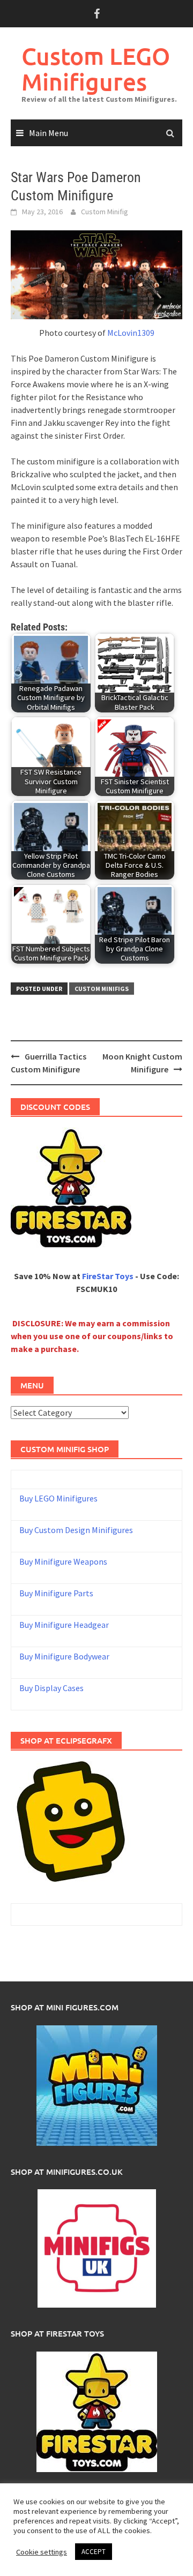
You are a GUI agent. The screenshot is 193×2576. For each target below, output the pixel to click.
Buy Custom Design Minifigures (76, 1530)
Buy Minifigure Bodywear (64, 1656)
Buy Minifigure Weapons (63, 1561)
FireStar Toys (108, 1276)
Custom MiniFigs (102, 989)
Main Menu (49, 133)
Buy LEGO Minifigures (58, 1498)
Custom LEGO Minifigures (96, 69)
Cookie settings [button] (42, 2552)
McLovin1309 (131, 333)
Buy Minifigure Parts (56, 1593)
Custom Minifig (105, 212)
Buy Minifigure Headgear (64, 1625)
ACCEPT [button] (94, 2552)
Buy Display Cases (51, 1688)
